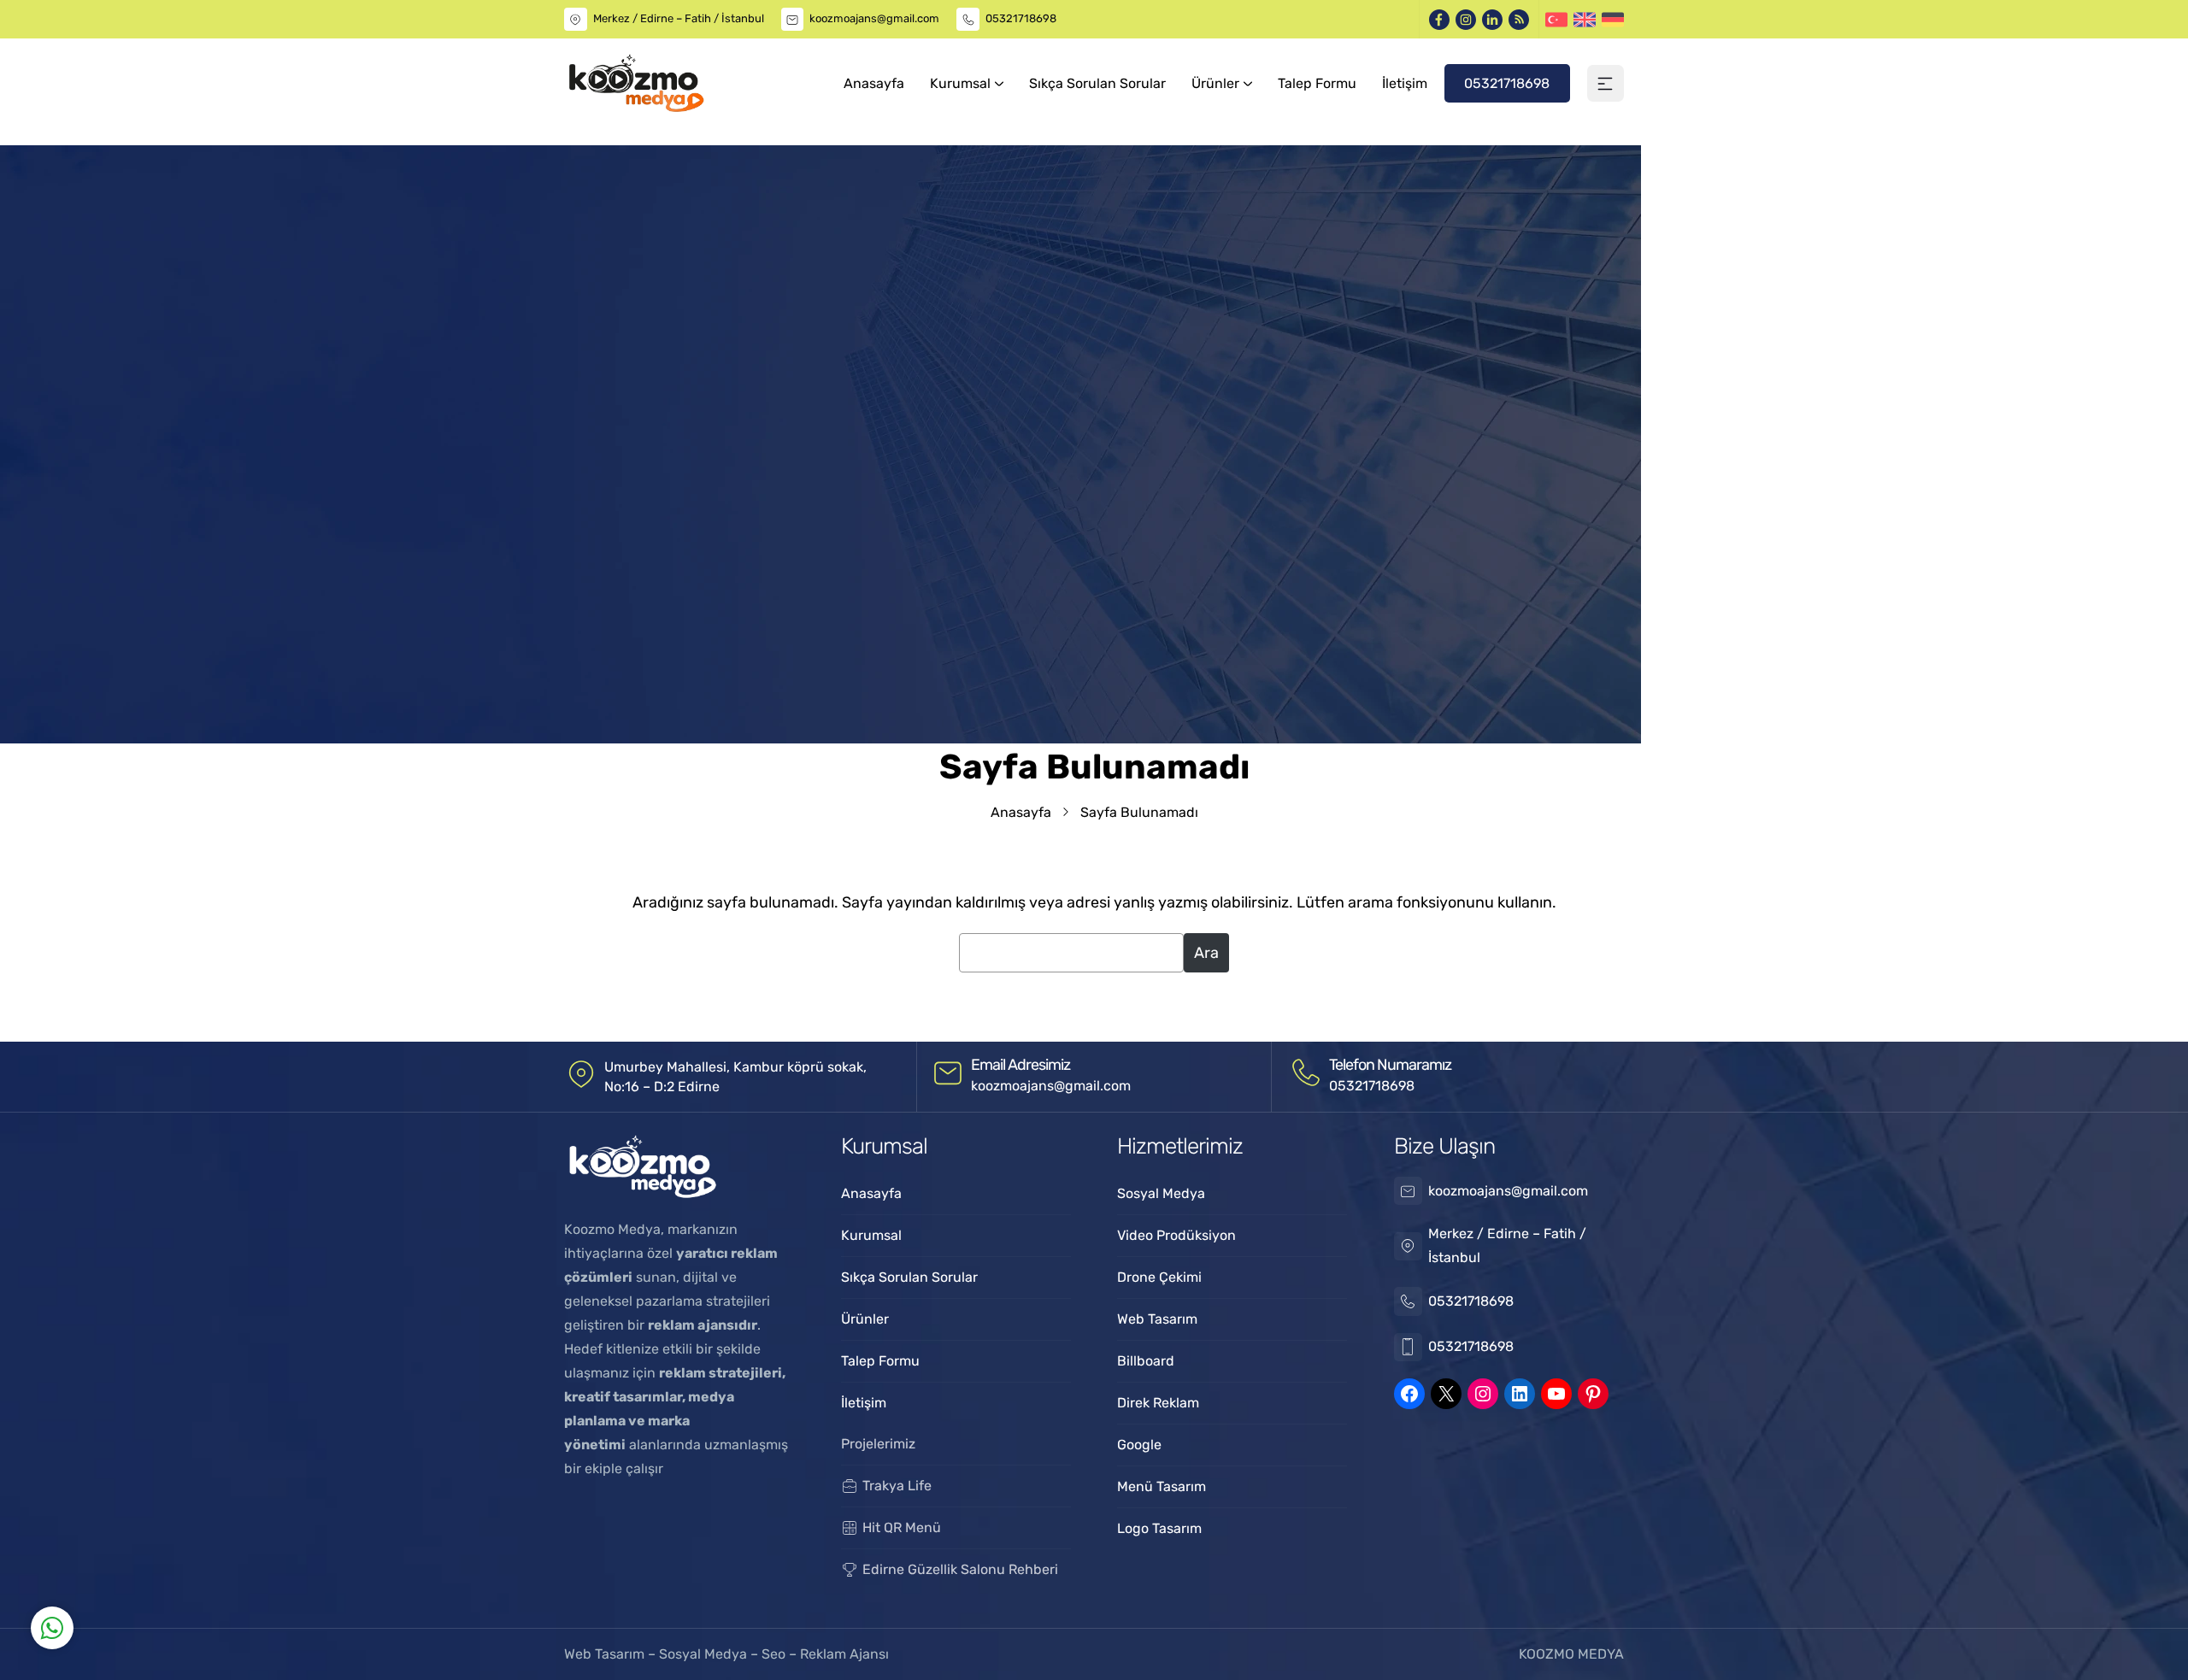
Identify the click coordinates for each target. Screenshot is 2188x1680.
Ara (1206, 953)
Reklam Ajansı (844, 1654)
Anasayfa (1021, 812)
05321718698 (1021, 18)
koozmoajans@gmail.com (874, 18)
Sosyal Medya (705, 1654)
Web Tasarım (606, 1654)
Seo (773, 1654)
